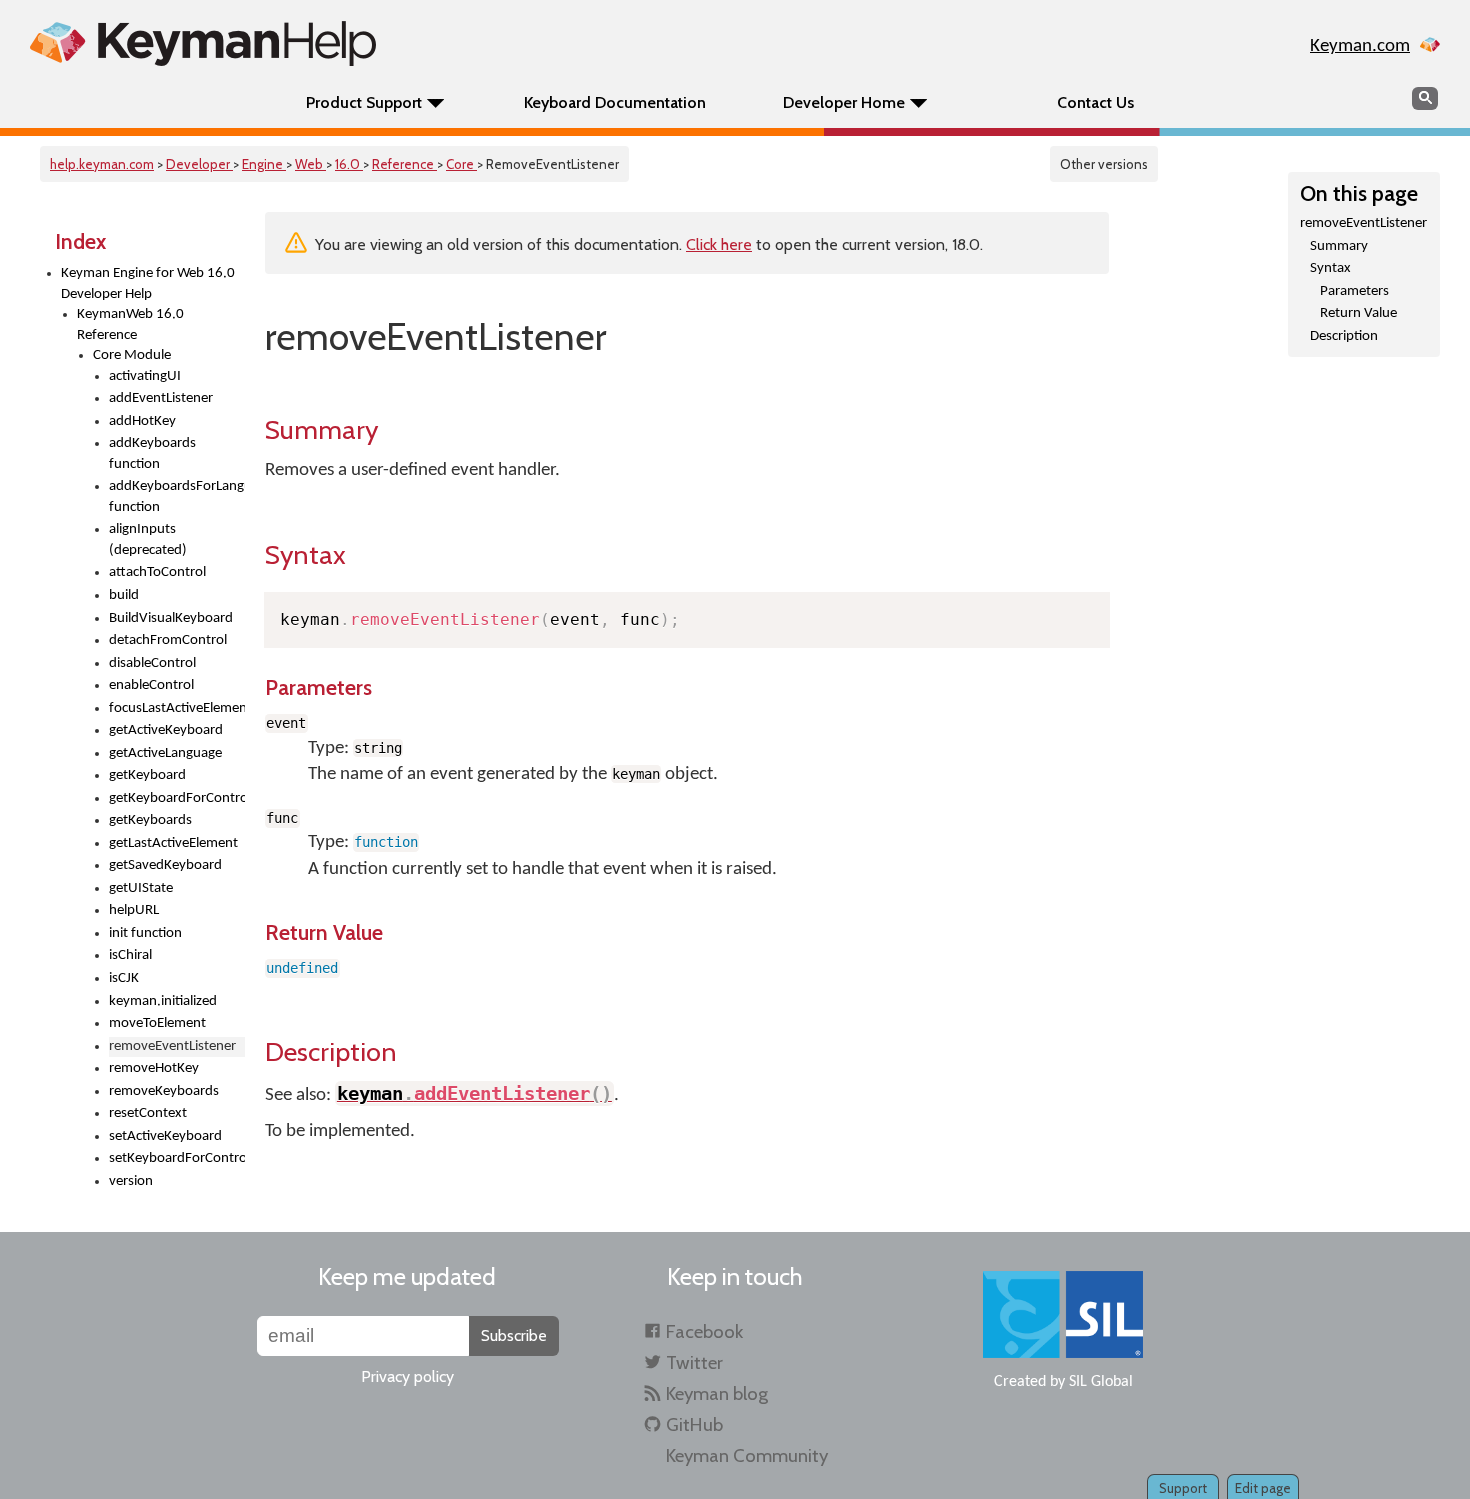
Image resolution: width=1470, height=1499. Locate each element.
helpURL (134, 910)
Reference (404, 164)
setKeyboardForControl (177, 1158)
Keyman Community (747, 1455)
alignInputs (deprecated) (148, 540)
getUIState (141, 888)
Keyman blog (717, 1393)
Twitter (694, 1362)
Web (310, 164)
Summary (1339, 246)
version (131, 1181)
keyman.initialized (163, 1001)
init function (145, 933)
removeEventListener (1363, 223)
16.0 (349, 164)
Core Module (132, 355)
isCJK (124, 978)
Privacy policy (407, 1376)
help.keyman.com (102, 164)
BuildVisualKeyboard (171, 618)
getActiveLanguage (165, 753)
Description (1344, 336)
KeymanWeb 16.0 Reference (130, 325)
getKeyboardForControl (177, 798)
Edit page (1263, 1488)
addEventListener (161, 398)
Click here (719, 244)
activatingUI (145, 376)
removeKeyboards (164, 1091)
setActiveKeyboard (165, 1136)
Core (461, 164)
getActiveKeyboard (166, 730)
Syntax (1330, 268)
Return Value (1358, 313)
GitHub (694, 1424)
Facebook (704, 1331)
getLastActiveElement (173, 843)
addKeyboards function (152, 454)
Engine (264, 164)
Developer (199, 164)
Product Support (364, 102)
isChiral (130, 955)
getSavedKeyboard (165, 865)
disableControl (152, 663)
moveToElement (157, 1023)
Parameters (1354, 291)
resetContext (148, 1113)
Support (1183, 1488)
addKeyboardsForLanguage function (177, 497)
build (124, 595)
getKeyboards (150, 820)
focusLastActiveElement (177, 708)
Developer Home (844, 102)
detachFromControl (168, 640)
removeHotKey (154, 1068)
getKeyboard (147, 775)
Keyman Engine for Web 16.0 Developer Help (148, 284)
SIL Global (1101, 1382)
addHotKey (142, 421)
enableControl (151, 685)
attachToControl (157, 572)
